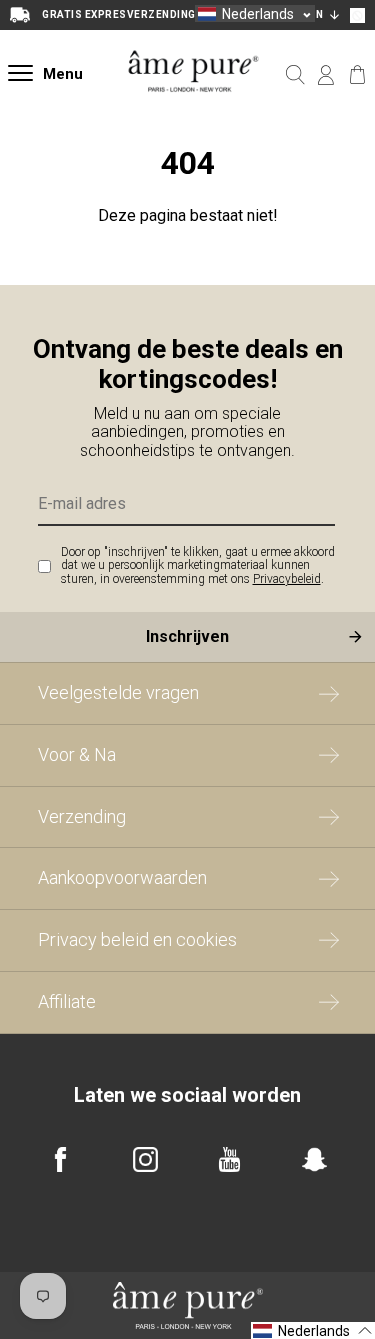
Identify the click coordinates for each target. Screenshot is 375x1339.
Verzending (82, 816)
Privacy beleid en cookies (137, 939)
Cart (357, 75)
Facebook (60, 1159)
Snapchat (314, 1159)
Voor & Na (77, 754)
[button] (255, 13)
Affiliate (67, 1001)
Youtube (229, 1159)
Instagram (145, 1159)
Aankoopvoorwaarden (122, 877)
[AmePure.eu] (194, 107)
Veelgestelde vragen (118, 692)
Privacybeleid (287, 579)
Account (326, 75)
